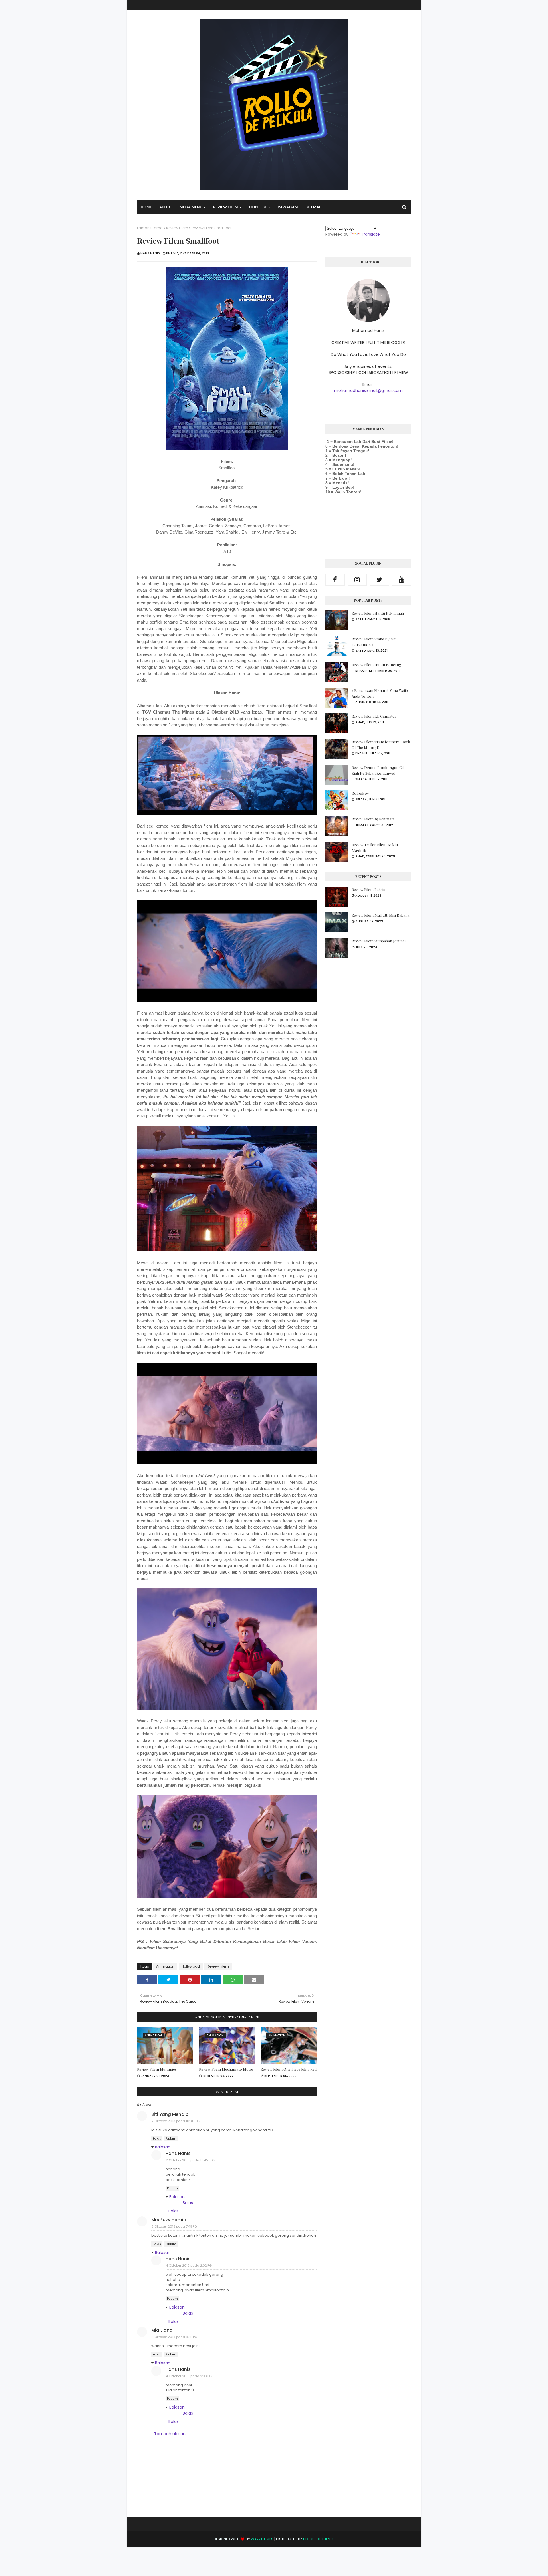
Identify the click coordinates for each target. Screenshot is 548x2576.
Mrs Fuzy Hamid (169, 2220)
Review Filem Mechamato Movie (226, 2069)
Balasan (163, 2147)
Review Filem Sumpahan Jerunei (379, 941)
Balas (157, 2139)
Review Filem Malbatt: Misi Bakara (380, 915)
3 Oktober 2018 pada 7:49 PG (174, 2226)
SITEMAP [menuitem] (313, 207)
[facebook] (335, 580)
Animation (165, 1966)
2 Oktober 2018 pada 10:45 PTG (190, 2160)
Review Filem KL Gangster (374, 716)
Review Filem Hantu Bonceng (376, 665)
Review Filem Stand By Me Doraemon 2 (374, 642)
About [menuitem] (166, 207)
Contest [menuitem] (258, 207)
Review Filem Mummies (157, 2069)
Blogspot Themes (319, 2539)
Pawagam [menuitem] (288, 207)
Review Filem (177, 228)
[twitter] (379, 580)
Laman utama (150, 228)
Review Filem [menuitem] (226, 207)
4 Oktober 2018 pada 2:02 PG (189, 2265)
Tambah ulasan (170, 2434)
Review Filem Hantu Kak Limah (378, 613)
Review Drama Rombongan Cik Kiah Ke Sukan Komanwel (378, 770)
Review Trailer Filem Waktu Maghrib (375, 847)
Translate (370, 234)
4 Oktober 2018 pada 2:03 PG (189, 2376)
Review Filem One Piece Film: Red (289, 2069)
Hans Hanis (150, 253)
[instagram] (357, 580)
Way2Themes (262, 2539)
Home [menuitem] (146, 207)
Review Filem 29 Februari (373, 819)
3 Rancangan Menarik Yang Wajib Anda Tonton (380, 693)
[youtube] (402, 580)
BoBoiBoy (360, 793)
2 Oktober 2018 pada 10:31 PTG (176, 2121)
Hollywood (191, 1966)
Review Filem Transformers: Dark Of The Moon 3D (381, 745)
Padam (171, 2139)
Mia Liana (162, 2330)
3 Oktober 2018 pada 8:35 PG (174, 2337)
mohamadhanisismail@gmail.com (368, 390)
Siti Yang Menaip (170, 2114)
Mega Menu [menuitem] (191, 207)
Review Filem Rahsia (368, 889)
